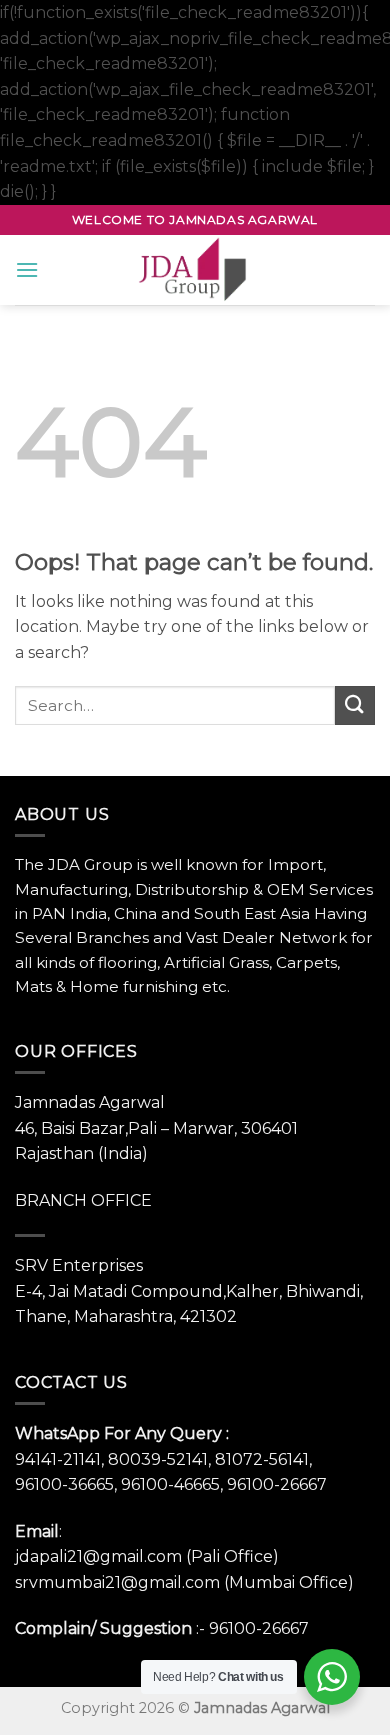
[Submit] (355, 705)
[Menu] (27, 269)
